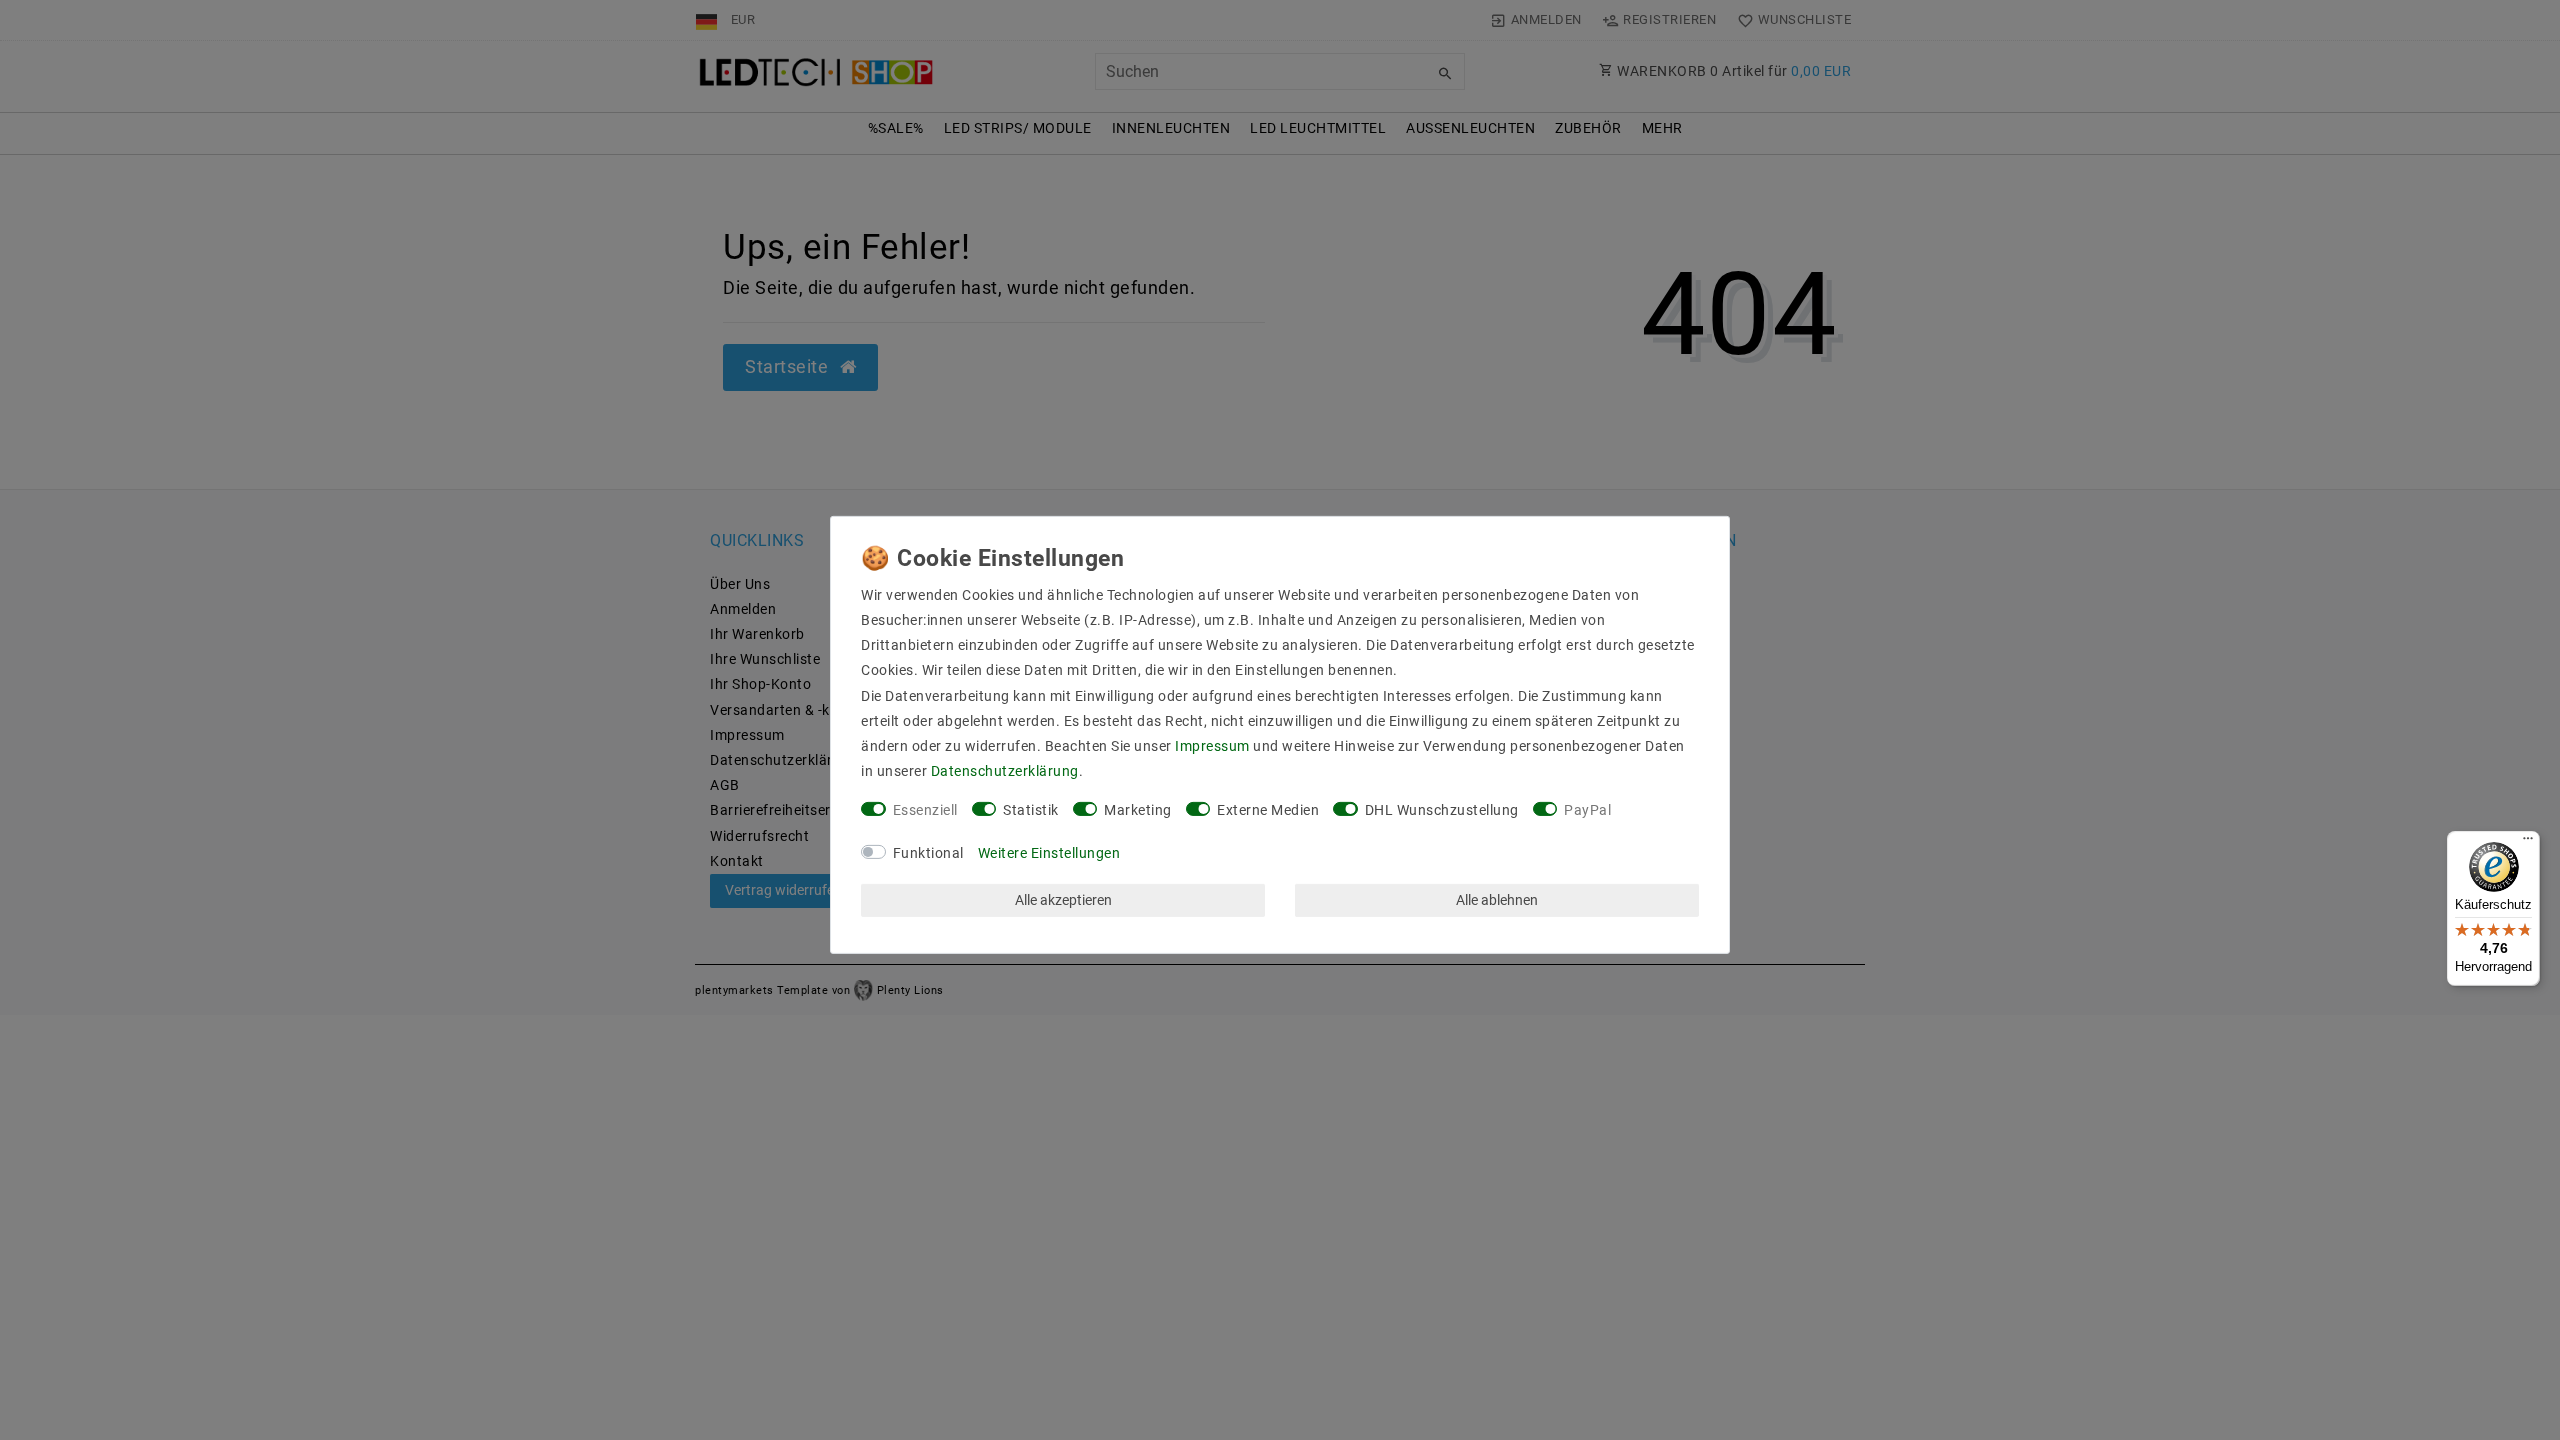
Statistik (1031, 810)
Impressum (1212, 746)
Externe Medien (1268, 810)
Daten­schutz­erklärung (1005, 771)
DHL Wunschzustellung (1442, 810)
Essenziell (925, 810)
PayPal (1587, 810)
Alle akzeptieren (1063, 900)
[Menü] (2528, 843)
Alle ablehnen (1497, 900)
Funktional (928, 853)
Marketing (1138, 810)
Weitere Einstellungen (1049, 853)
